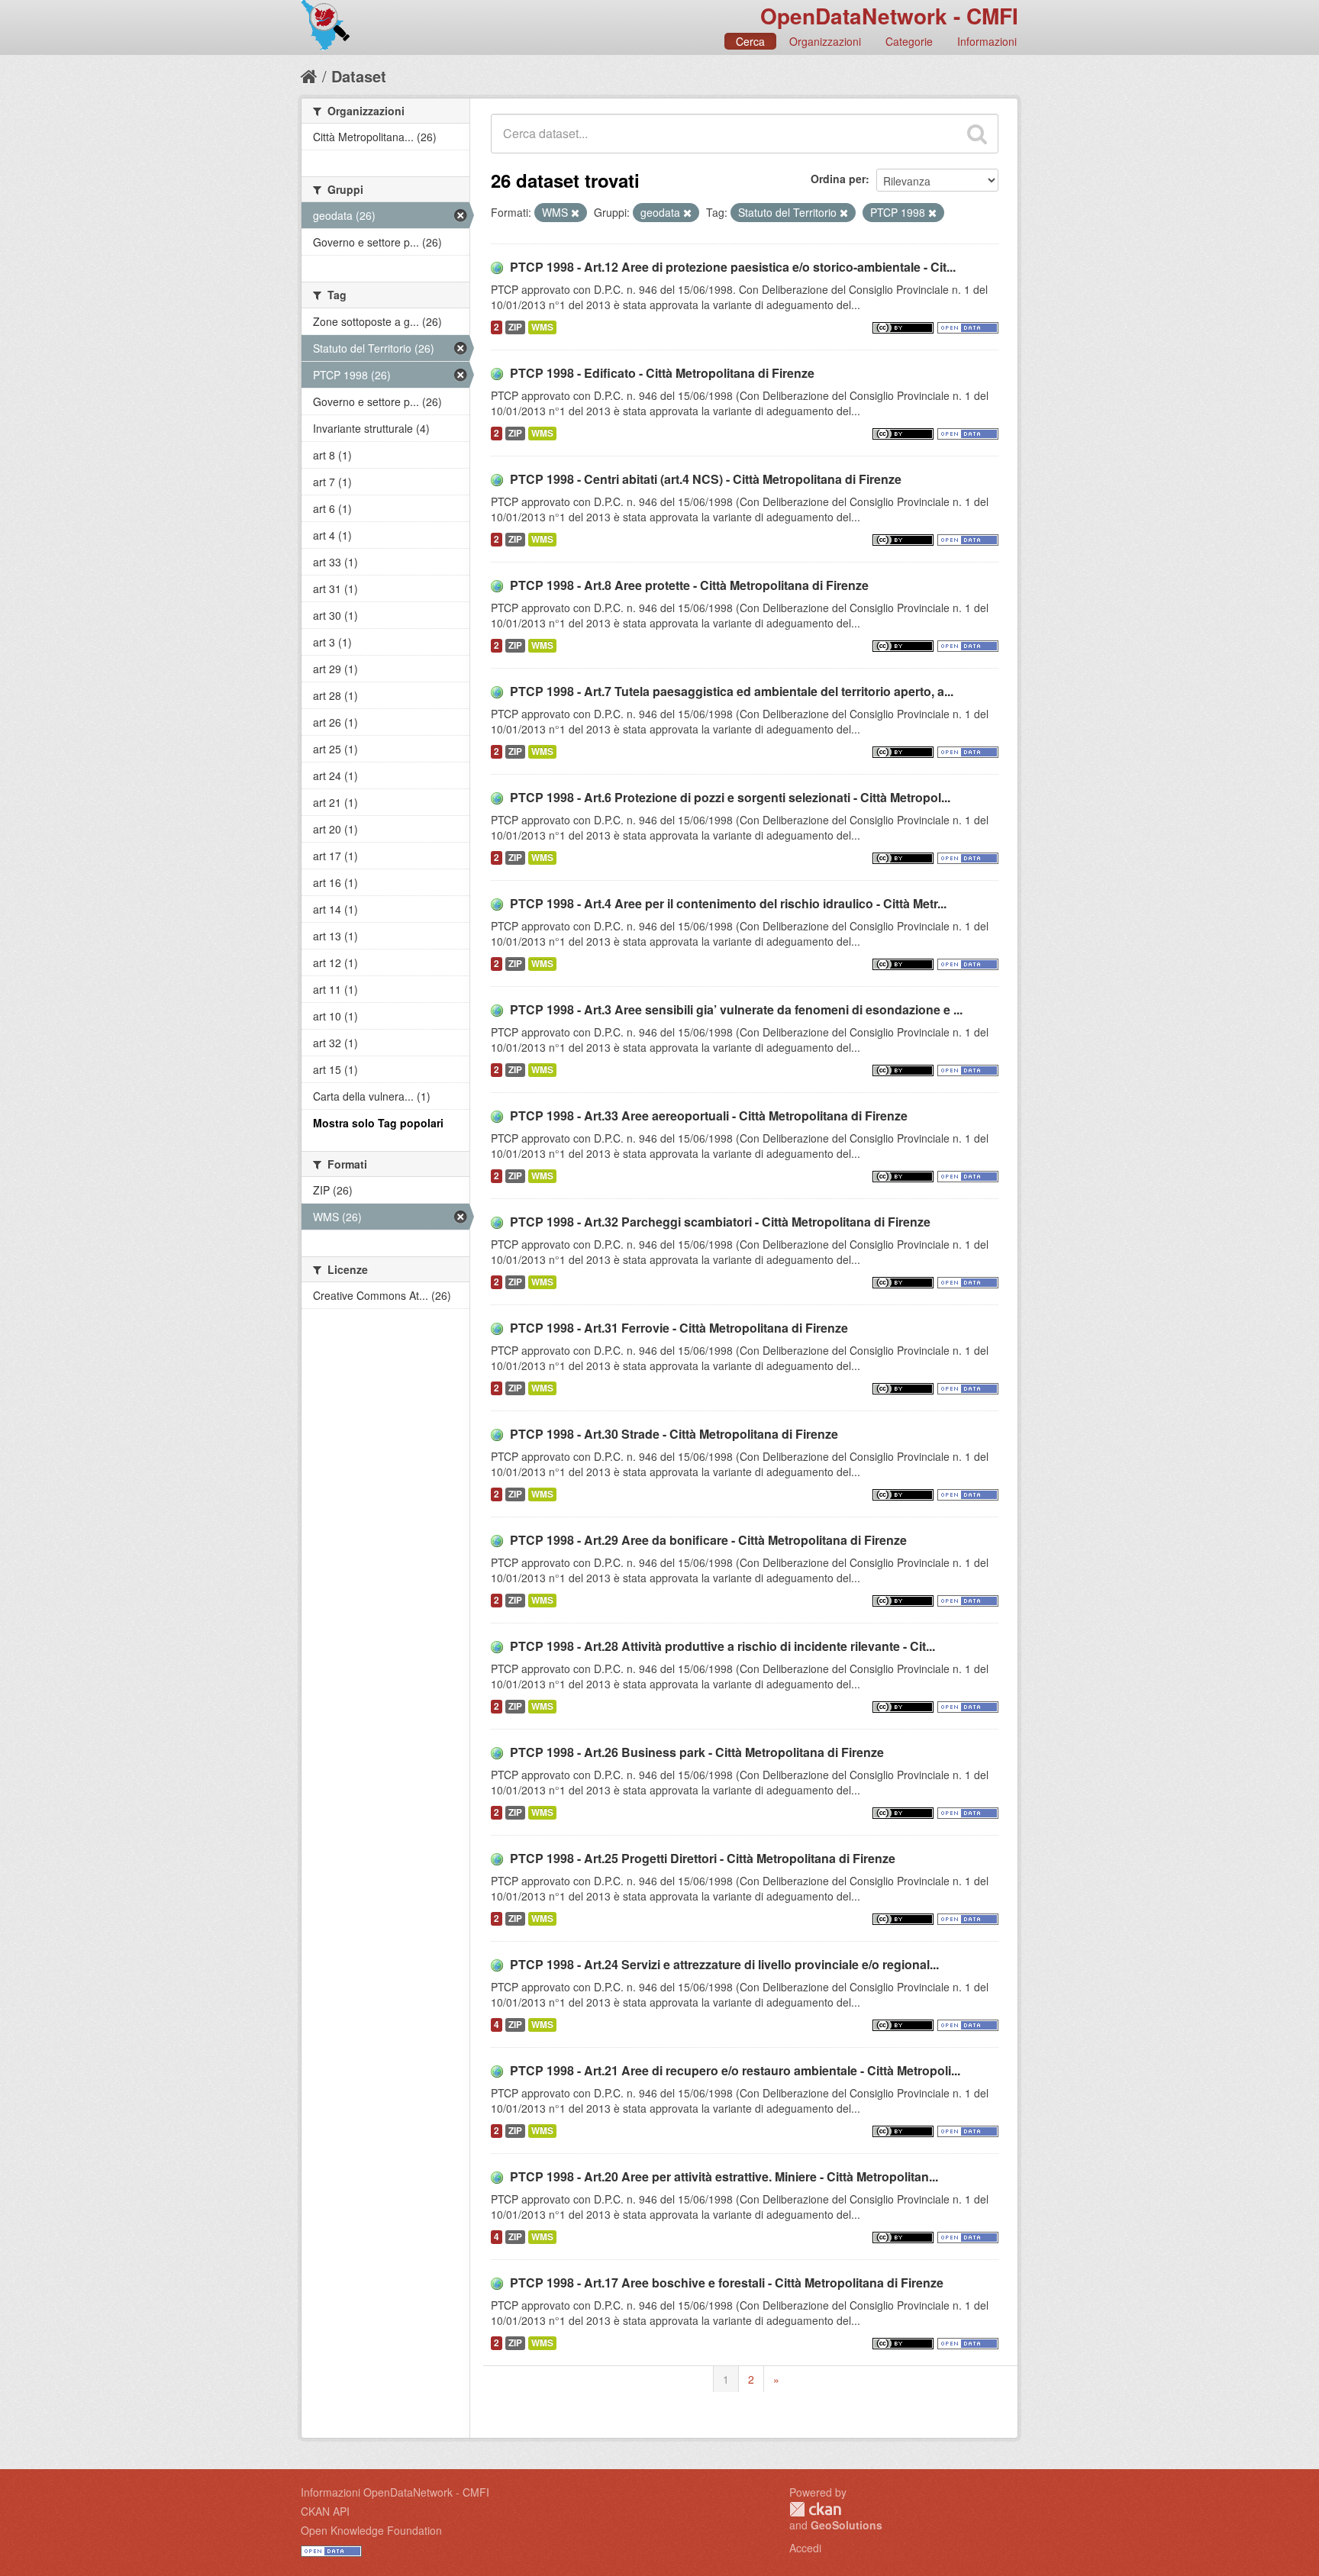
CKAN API (325, 2511)
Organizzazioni (825, 41)
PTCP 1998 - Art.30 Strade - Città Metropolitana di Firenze (674, 1434)
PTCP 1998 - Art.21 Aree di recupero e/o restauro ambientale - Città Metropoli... (735, 2070)
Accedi (805, 2548)
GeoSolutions (847, 2525)
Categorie (909, 41)
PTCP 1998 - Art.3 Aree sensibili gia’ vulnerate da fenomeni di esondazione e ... (736, 1009)
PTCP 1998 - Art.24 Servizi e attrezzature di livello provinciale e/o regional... (724, 1964)
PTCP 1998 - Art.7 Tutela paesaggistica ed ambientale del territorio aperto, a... (732, 691)
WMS (542, 327)
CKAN (815, 2509)
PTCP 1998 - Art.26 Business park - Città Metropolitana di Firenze (697, 1752)
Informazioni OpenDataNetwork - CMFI (395, 2492)
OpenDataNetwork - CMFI (889, 16)
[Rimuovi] (575, 213)
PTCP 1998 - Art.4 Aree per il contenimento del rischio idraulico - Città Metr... (728, 903)
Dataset (359, 76)
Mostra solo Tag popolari (378, 1123)
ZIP (515, 327)
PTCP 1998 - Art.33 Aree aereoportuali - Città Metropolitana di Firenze (709, 1116)
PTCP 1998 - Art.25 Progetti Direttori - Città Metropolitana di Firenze (703, 1858)
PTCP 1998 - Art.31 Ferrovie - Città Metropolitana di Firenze (679, 1328)
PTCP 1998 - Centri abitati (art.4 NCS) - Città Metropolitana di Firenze (706, 479)
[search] (977, 134)
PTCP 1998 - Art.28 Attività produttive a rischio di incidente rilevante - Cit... (722, 1646)
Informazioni (987, 41)
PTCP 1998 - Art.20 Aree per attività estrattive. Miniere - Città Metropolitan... (724, 2176)
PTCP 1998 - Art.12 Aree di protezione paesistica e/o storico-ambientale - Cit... (733, 267)
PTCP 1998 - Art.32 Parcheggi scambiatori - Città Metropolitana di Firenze (720, 1222)
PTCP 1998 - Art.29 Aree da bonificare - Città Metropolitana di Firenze (708, 1540)
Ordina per (838, 179)
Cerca (750, 41)
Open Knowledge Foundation (371, 2530)
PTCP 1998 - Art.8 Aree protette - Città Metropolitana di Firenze (689, 585)
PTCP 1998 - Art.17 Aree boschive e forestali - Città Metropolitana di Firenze (727, 2283)
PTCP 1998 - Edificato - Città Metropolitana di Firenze (662, 373)
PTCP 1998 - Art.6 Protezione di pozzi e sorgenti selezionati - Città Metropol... (730, 797)
